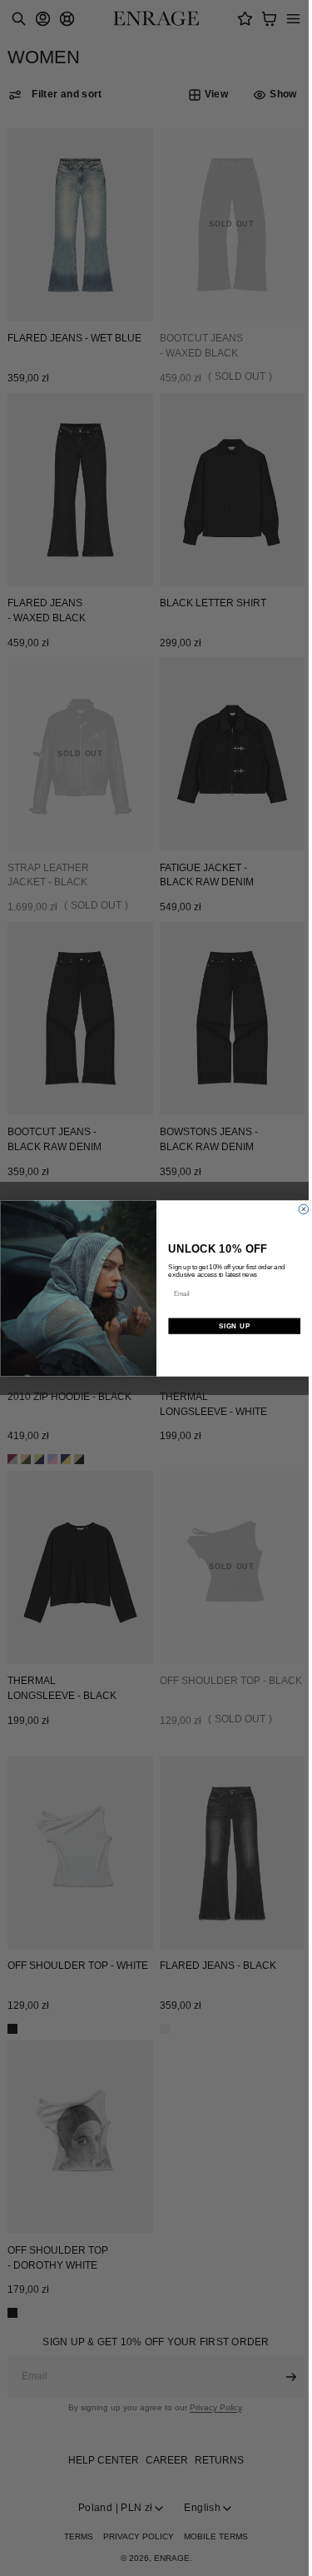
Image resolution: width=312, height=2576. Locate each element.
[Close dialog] (300, 1209)
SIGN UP (230, 1326)
